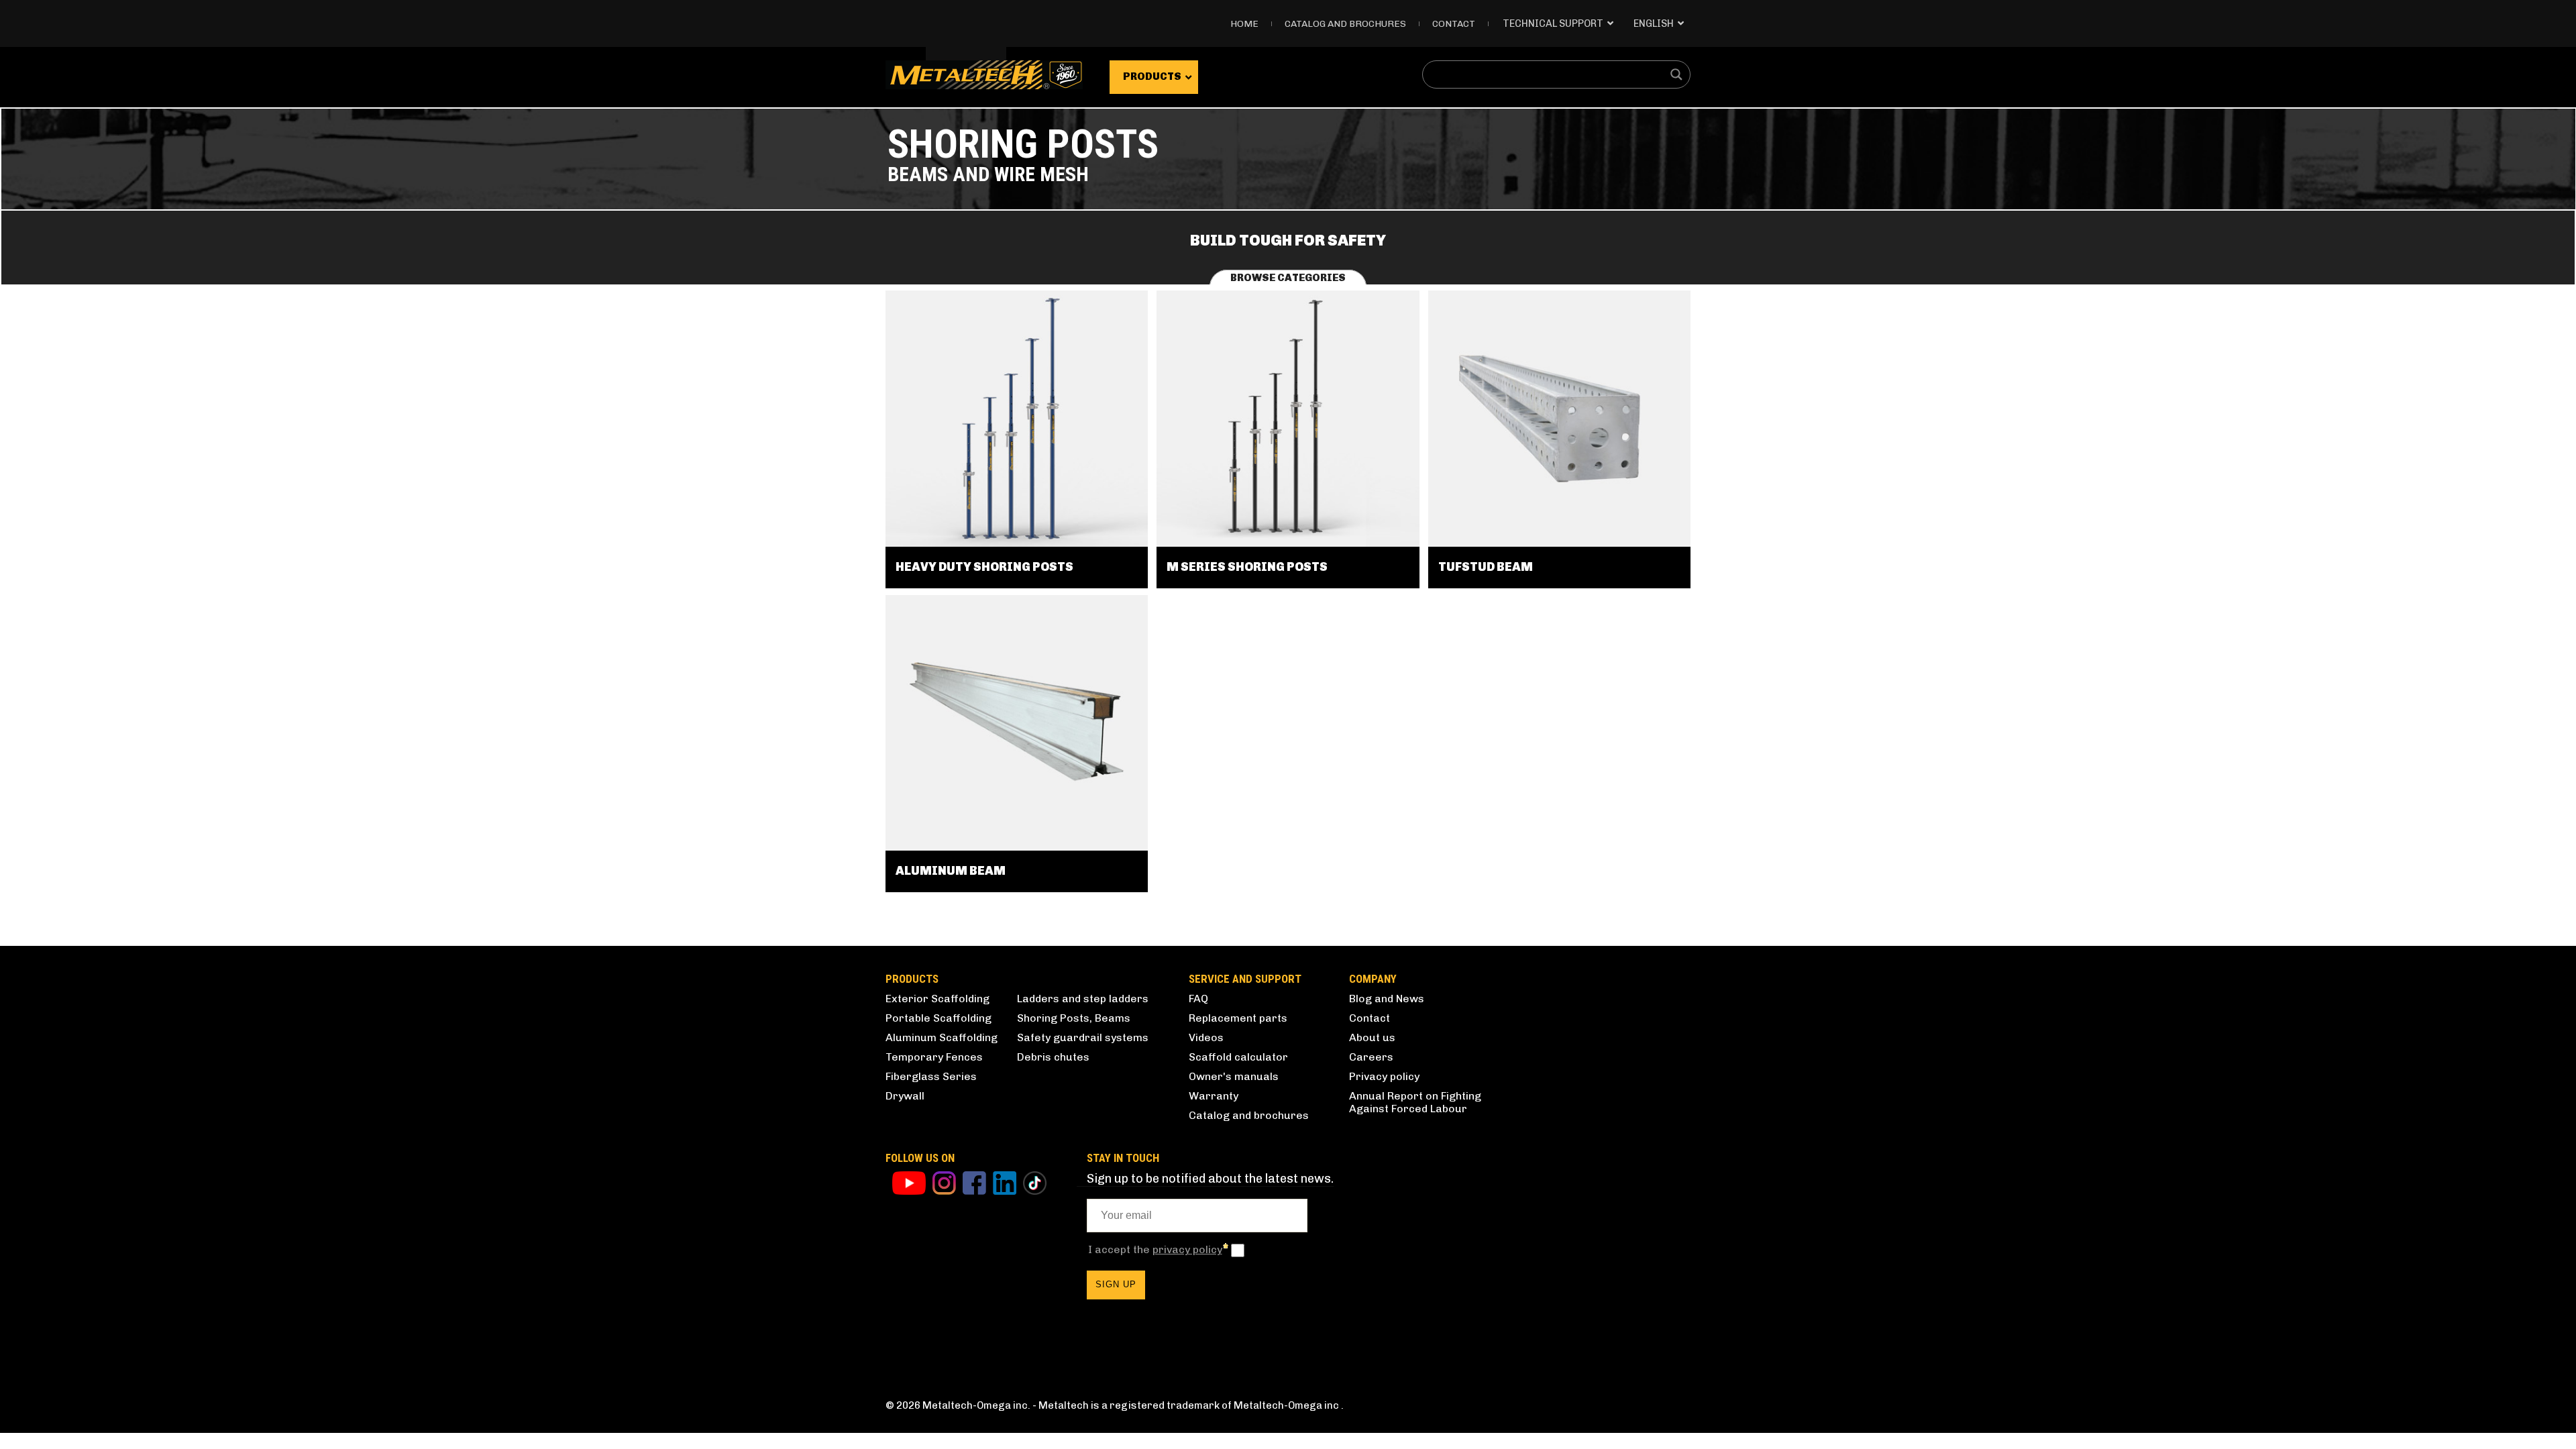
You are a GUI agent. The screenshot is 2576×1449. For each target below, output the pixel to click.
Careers (1371, 1057)
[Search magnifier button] (1676, 74)
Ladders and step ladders (1083, 999)
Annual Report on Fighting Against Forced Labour (1415, 1102)
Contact (1454, 24)
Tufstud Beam (1486, 567)
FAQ (1198, 999)
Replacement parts (1238, 1018)
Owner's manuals (1234, 1076)
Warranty (1214, 1096)
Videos (1206, 1037)
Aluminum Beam (951, 871)
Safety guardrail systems (1083, 1037)
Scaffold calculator (1238, 1057)
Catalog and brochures (1249, 1115)
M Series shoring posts (1247, 567)
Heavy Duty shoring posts (984, 567)
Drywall (905, 1096)
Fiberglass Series (931, 1076)
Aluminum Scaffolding (942, 1037)
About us (1372, 1037)
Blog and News (1387, 999)
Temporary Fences (934, 1057)
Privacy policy (1384, 1076)
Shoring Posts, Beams (1074, 1018)
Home (1244, 24)
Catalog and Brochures (1345, 24)
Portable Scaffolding (938, 1018)
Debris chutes (1053, 1057)
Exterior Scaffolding (937, 999)
